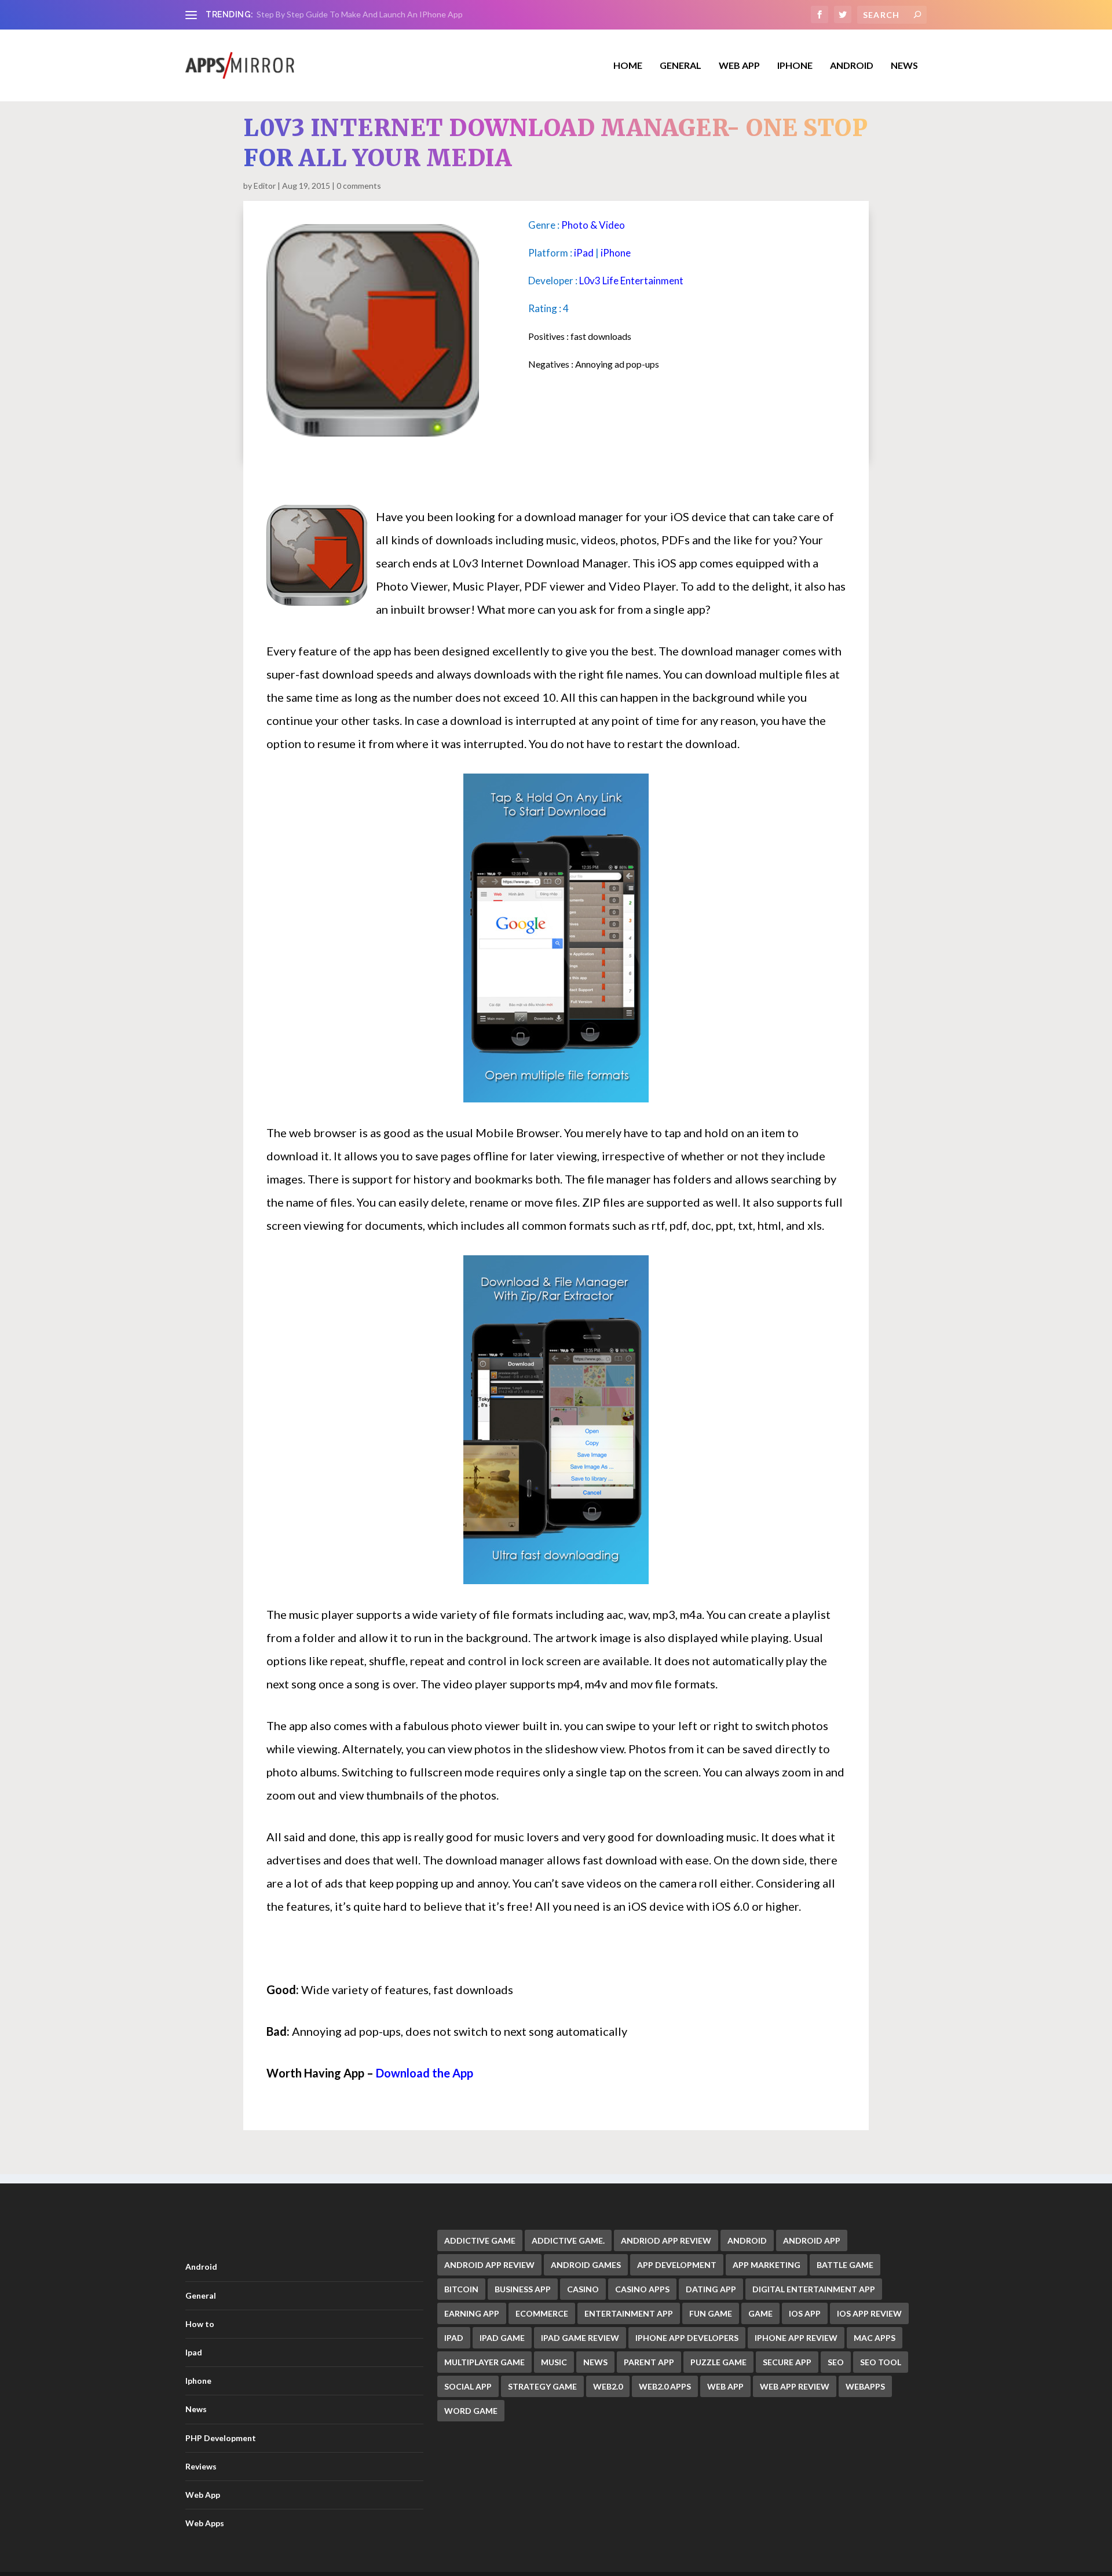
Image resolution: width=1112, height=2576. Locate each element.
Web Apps (205, 2523)
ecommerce (542, 2313)
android (747, 2240)
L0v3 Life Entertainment (631, 281)
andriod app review (666, 2240)
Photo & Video (593, 225)
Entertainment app (629, 2313)
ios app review (869, 2313)
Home (628, 66)
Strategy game (542, 2386)
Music (554, 2362)
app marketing (767, 2265)
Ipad (194, 2352)
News (904, 66)
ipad (454, 2338)
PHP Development (221, 2438)
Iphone (795, 66)
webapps (865, 2386)
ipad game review (580, 2338)
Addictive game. (568, 2240)
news (595, 2362)
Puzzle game (718, 2362)
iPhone (616, 253)
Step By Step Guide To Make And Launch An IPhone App (360, 14)
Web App (739, 66)
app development (677, 2265)
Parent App (649, 2362)
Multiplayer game (484, 2362)
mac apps (875, 2338)
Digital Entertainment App (814, 2289)
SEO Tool (881, 2362)
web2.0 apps (665, 2386)
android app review (489, 2265)
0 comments (359, 186)
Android (852, 66)
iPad (584, 253)
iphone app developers (687, 2338)
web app (725, 2386)
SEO (836, 2362)
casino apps (642, 2289)
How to (200, 2324)
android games (586, 2265)
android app (812, 2240)
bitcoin (461, 2289)
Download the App (425, 2073)
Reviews (201, 2466)
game (760, 2313)
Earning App (472, 2313)
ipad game (502, 2338)
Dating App (711, 2289)
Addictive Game (480, 2240)
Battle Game (845, 2265)
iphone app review (796, 2338)
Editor (265, 186)
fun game (711, 2313)
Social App (468, 2386)
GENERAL (681, 66)
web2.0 (608, 2386)
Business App (523, 2289)
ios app (805, 2313)
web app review (795, 2386)
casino (583, 2289)
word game (471, 2411)
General (201, 2295)
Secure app (787, 2362)
